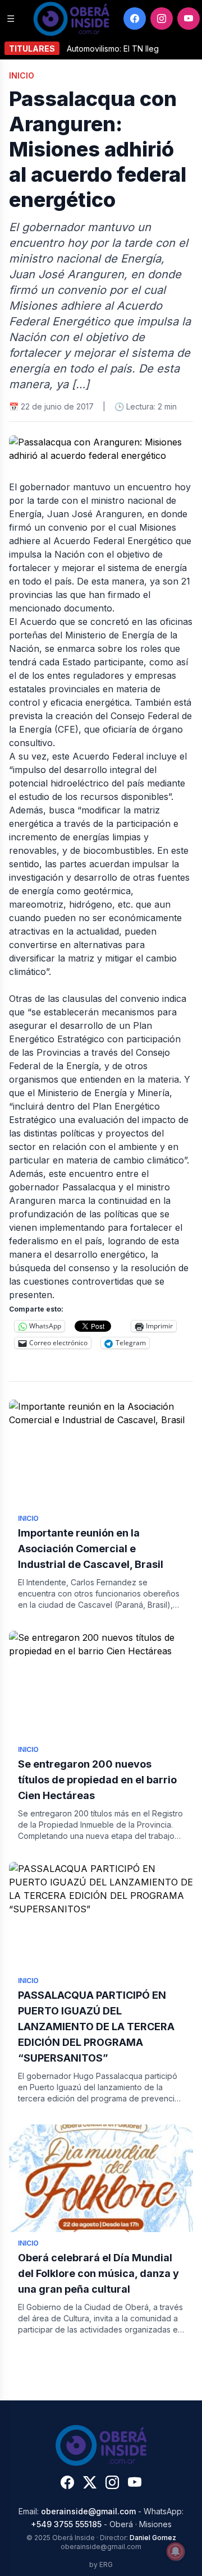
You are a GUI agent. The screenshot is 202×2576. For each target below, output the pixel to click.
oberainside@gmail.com (88, 2511)
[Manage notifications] (176, 2551)
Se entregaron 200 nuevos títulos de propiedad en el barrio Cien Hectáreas (97, 1780)
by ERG (101, 2565)
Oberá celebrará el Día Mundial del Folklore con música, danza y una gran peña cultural (98, 2273)
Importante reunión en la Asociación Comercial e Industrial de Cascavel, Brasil (91, 1549)
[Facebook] (135, 19)
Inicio (22, 75)
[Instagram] (162, 19)
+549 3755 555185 (66, 2524)
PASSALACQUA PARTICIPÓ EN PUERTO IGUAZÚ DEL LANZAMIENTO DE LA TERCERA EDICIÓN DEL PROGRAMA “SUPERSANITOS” (96, 2027)
